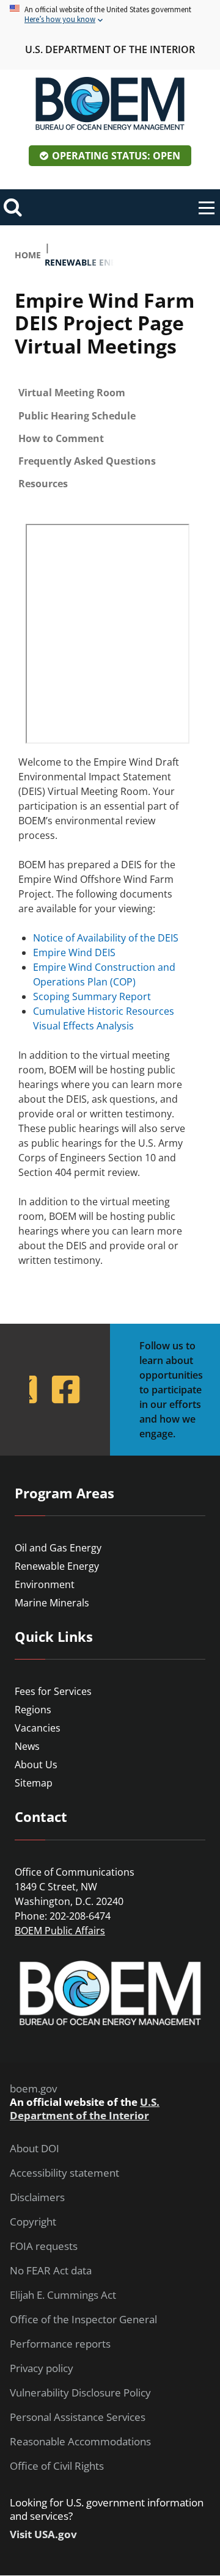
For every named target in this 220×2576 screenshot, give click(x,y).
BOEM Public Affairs (60, 1931)
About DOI (35, 2149)
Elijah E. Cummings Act (63, 2295)
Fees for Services (53, 1691)
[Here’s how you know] (110, 15)
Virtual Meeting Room (72, 393)
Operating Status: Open (116, 156)
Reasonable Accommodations (80, 2442)
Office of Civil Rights (57, 2466)
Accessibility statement (64, 2173)
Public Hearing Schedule (77, 416)
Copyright (33, 2222)
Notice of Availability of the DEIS (106, 938)
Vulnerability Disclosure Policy (80, 2393)
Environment (45, 1584)
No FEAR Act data (51, 2271)
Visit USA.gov (43, 2534)
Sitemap (34, 1783)
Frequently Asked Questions (87, 461)
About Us (36, 1765)
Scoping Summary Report (92, 996)
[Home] (110, 104)
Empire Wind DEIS (74, 952)
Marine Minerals (52, 1603)
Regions (33, 1710)
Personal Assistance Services (78, 2417)
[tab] (110, 393)
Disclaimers (37, 2197)
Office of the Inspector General (83, 2320)
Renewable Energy (57, 1566)
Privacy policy (42, 2368)
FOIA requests (44, 2246)
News (27, 1746)
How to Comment (61, 438)
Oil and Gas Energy (58, 1548)
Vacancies (38, 1728)
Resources (43, 484)
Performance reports (60, 2344)
